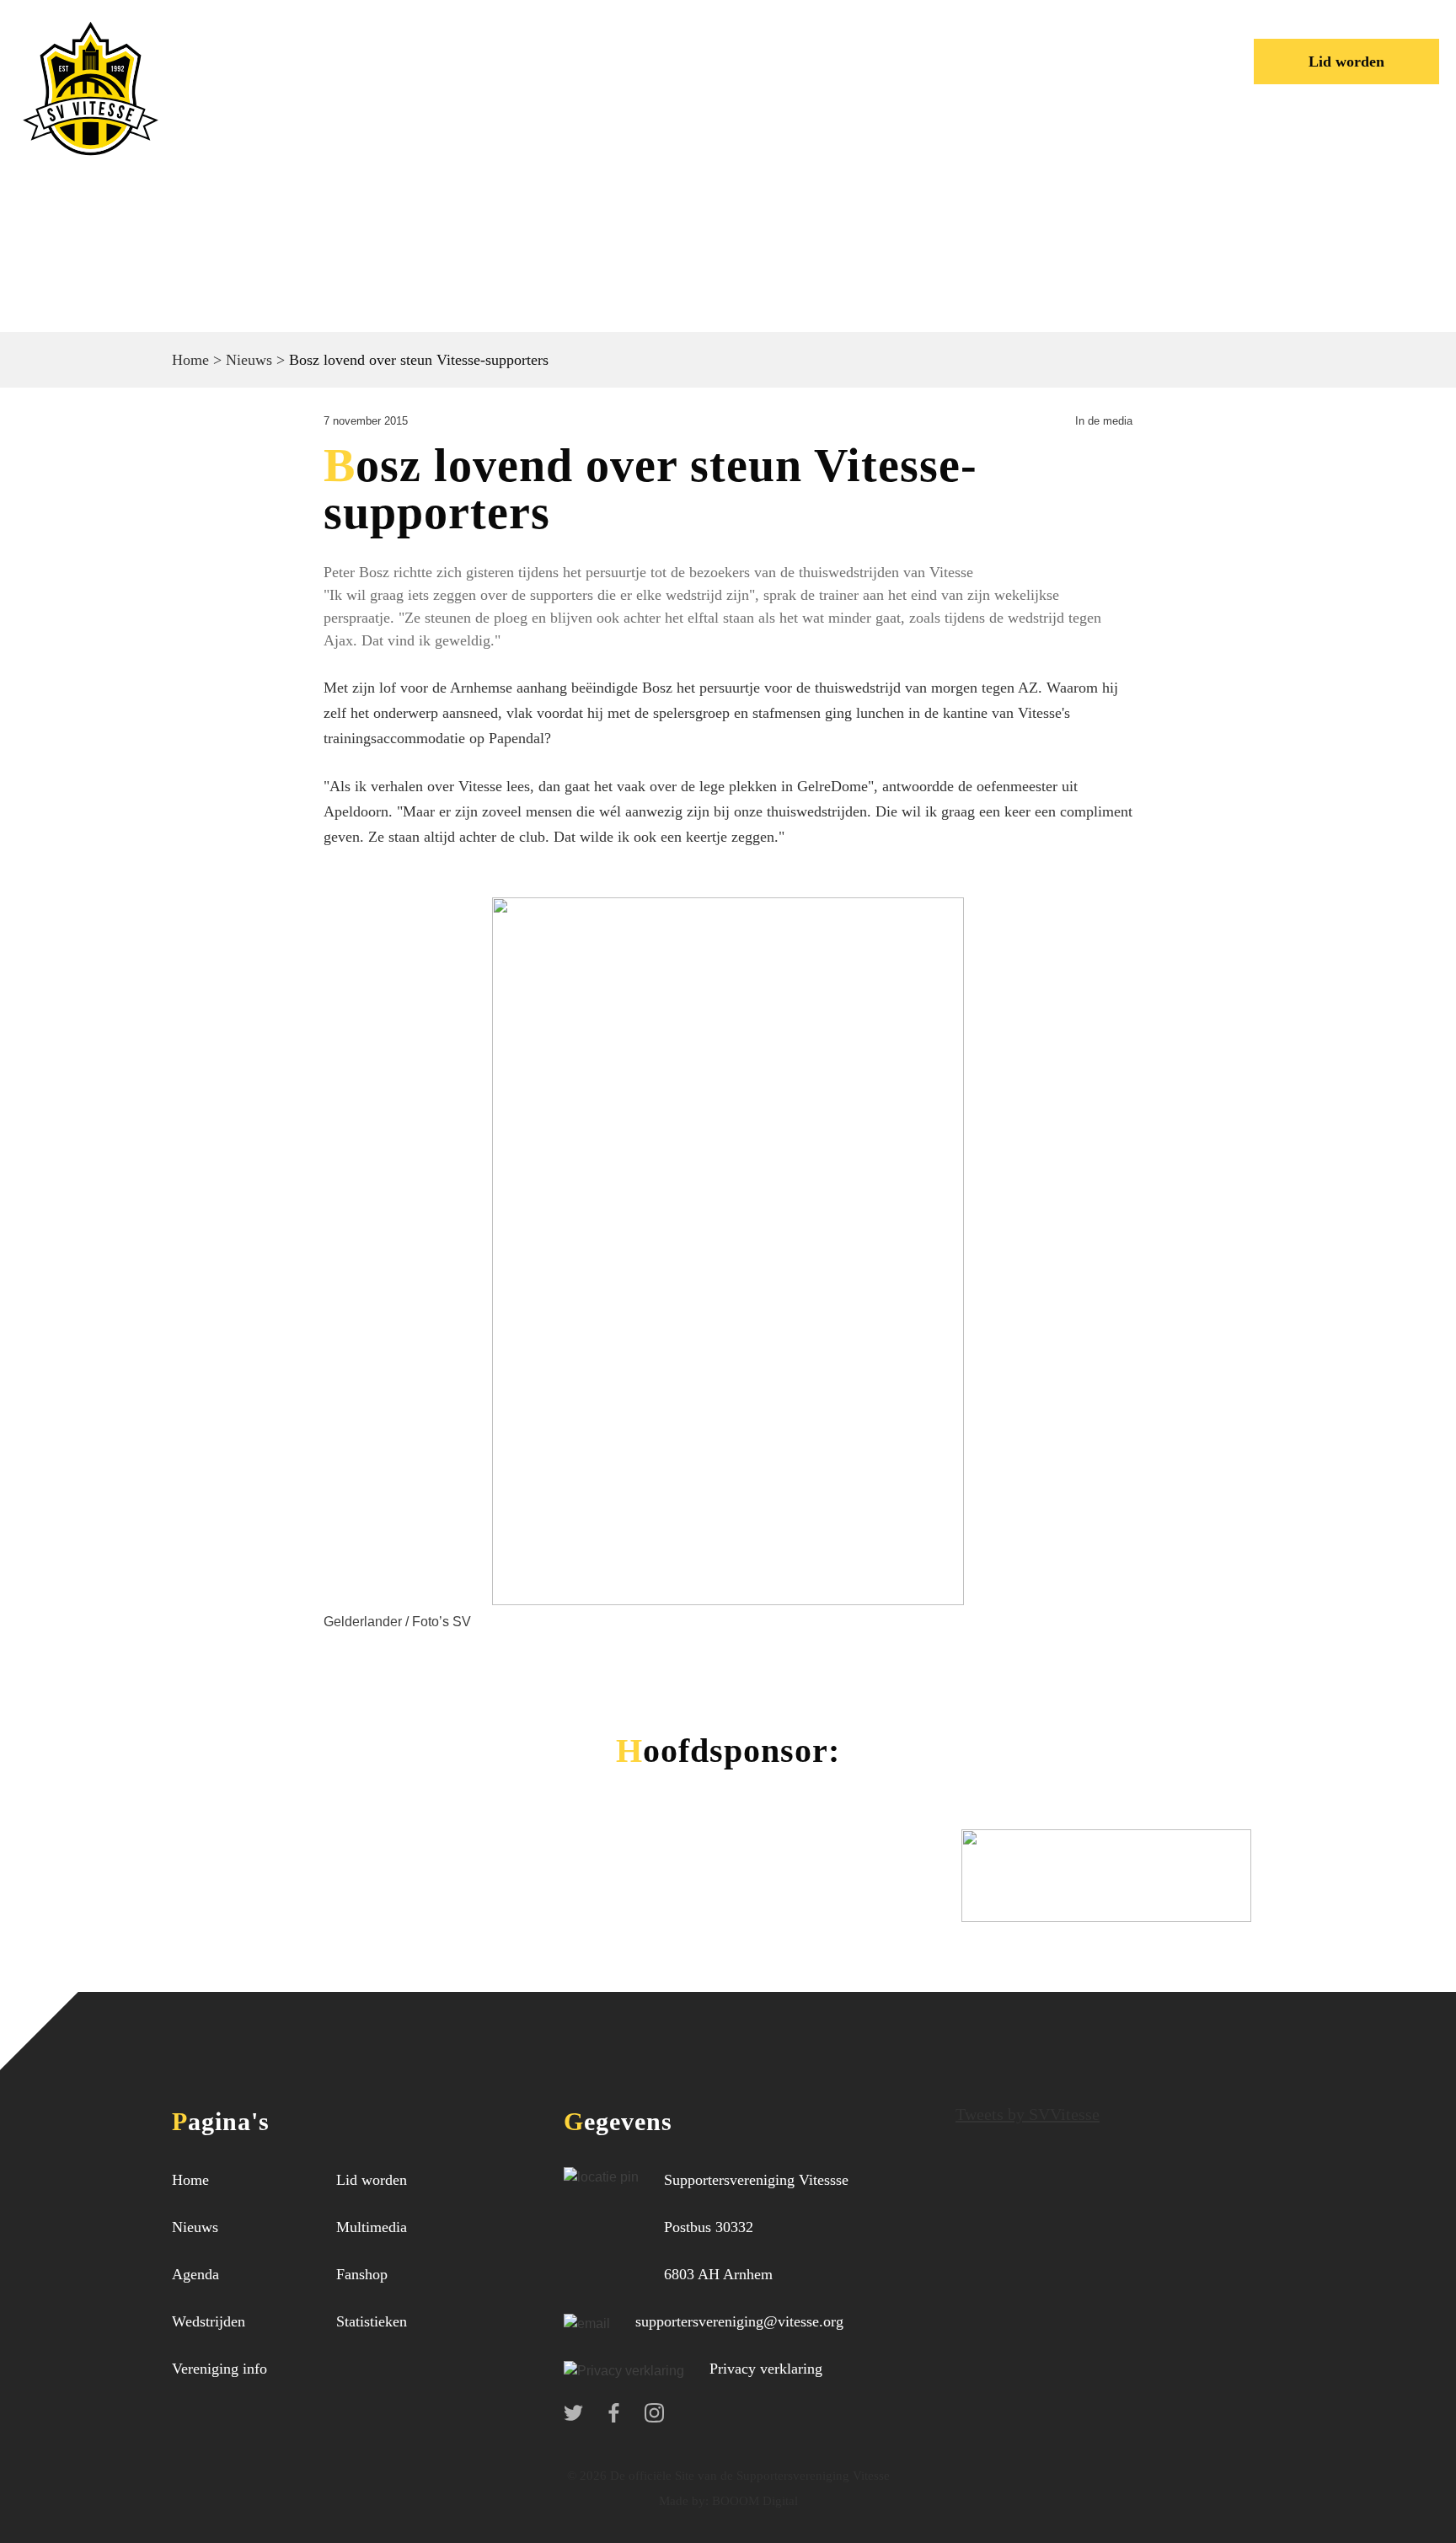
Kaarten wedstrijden (316, 74)
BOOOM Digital (753, 2501)
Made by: (684, 2501)
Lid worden (1346, 62)
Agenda (195, 2274)
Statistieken (372, 2321)
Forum (817, 46)
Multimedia (372, 2227)
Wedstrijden (490, 46)
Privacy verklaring (766, 2369)
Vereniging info (667, 46)
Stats (913, 46)
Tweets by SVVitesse (1028, 2114)
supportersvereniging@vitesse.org (739, 2321)
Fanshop (362, 2274)
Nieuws (353, 46)
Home (246, 46)
